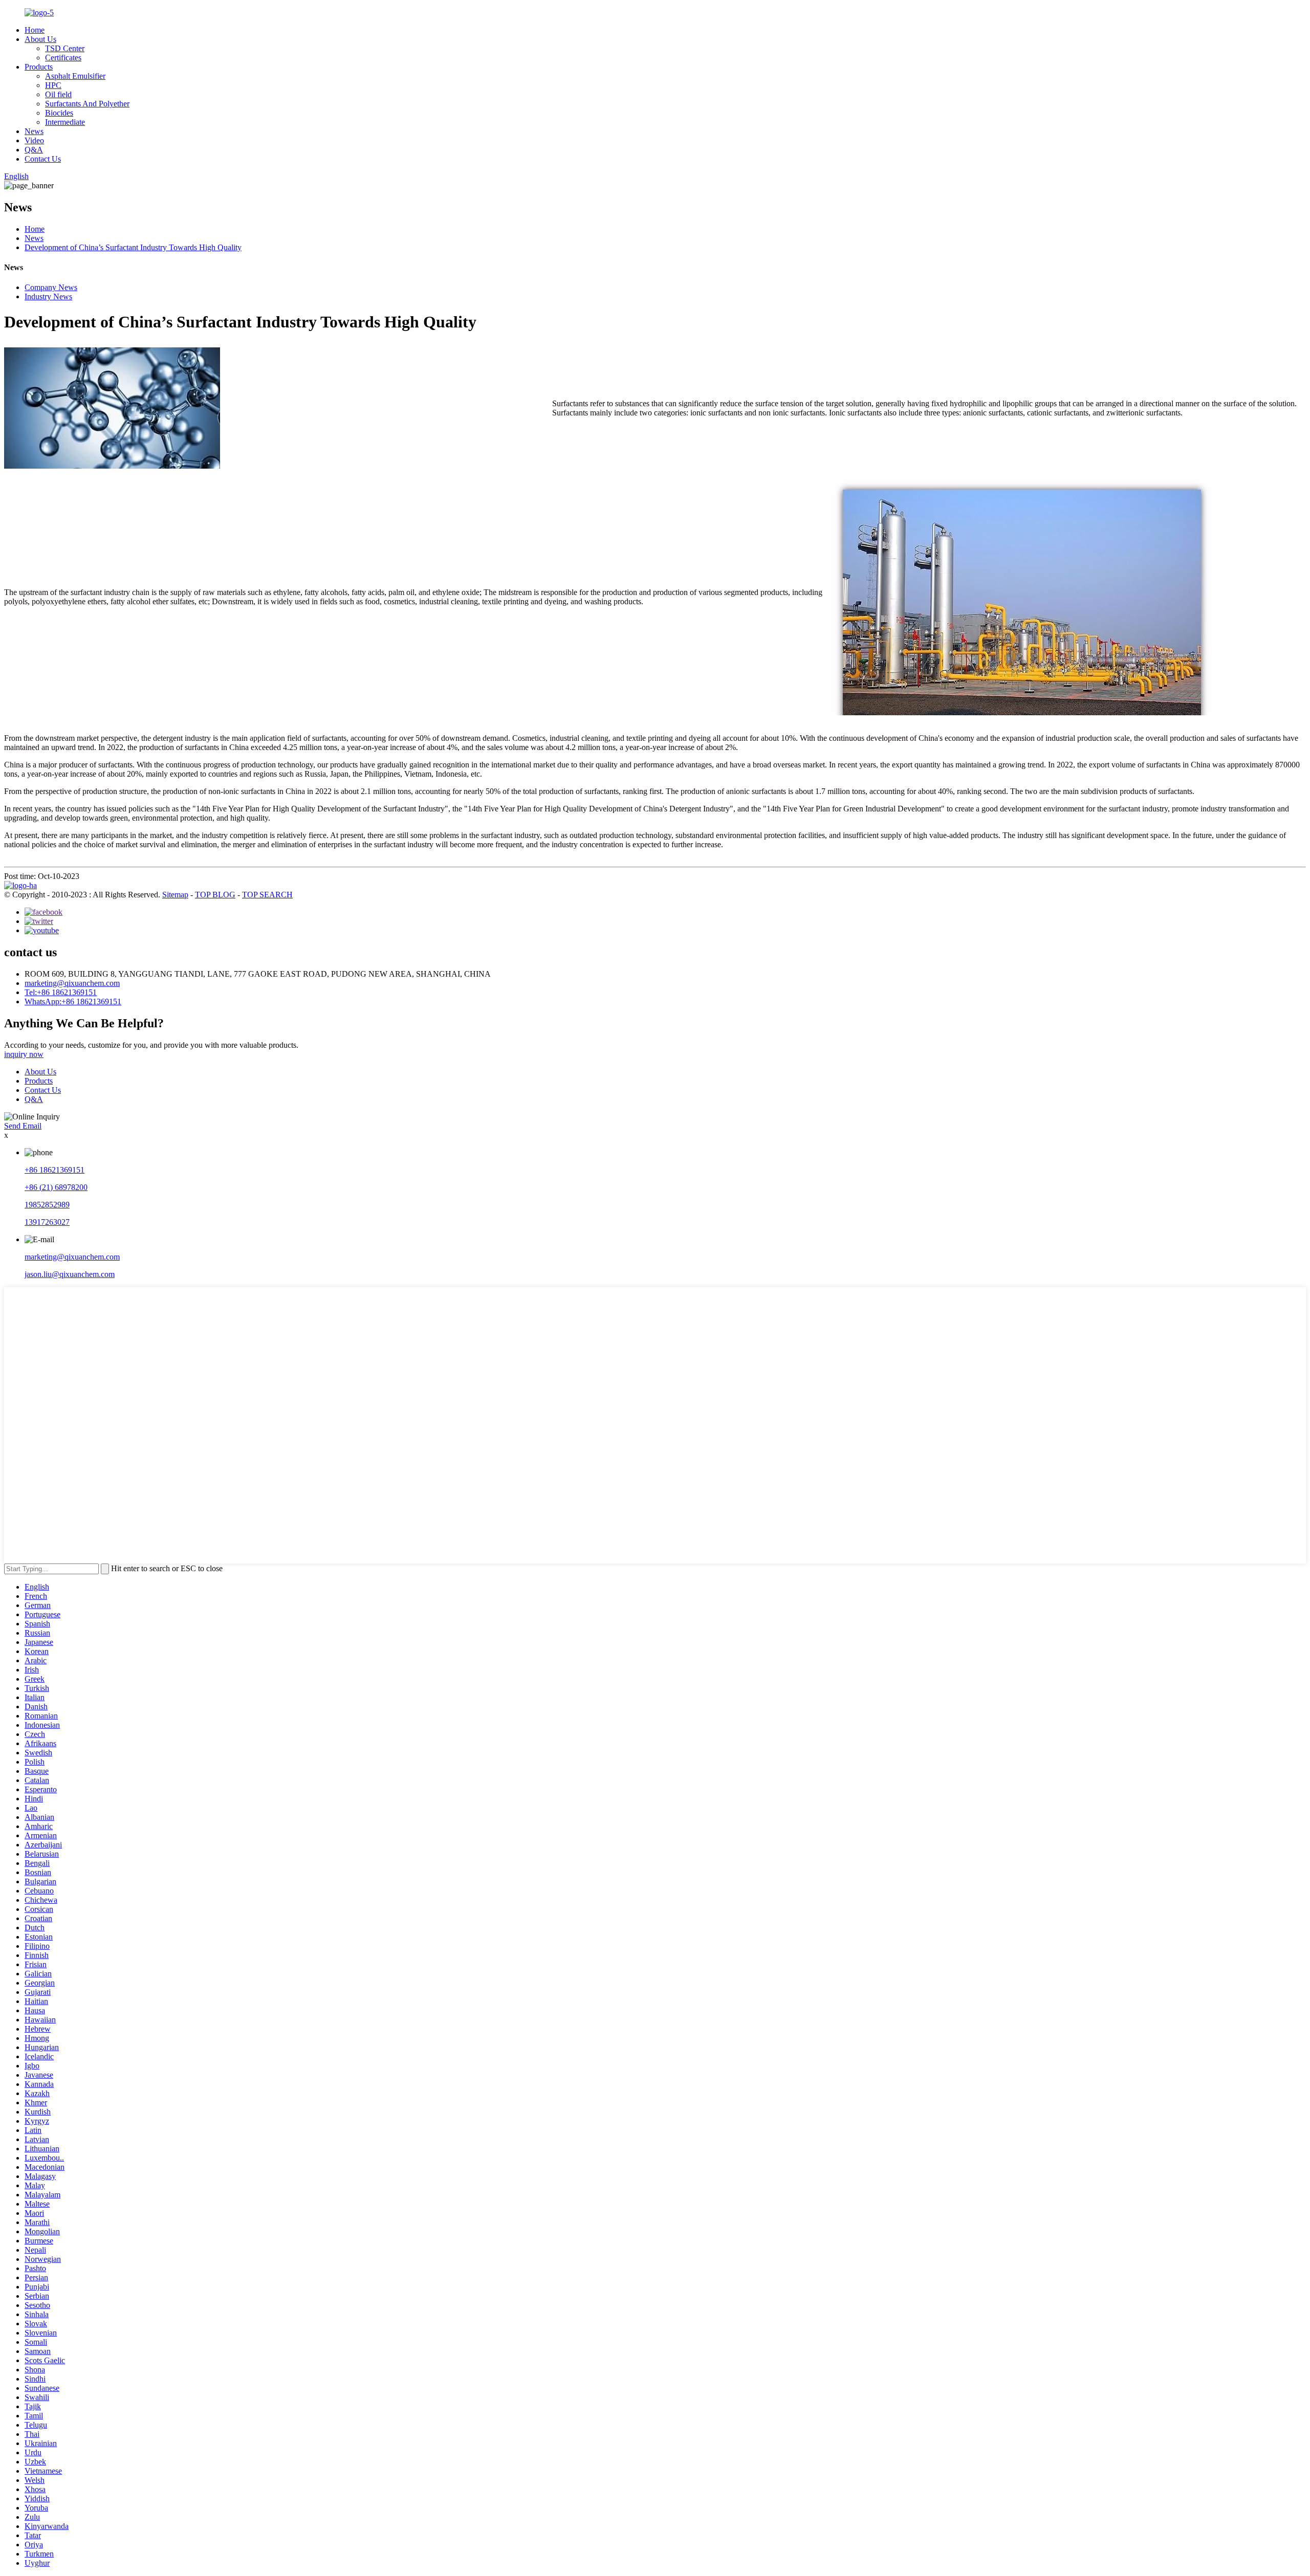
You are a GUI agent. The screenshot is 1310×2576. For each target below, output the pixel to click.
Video (34, 140)
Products (39, 67)
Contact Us (43, 159)
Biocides (59, 113)
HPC (53, 85)
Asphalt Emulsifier (75, 76)
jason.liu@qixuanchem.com (70, 1274)
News (34, 131)
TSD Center (65, 48)
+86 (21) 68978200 (56, 1187)
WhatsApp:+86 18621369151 (73, 1001)
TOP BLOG (215, 895)
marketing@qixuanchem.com (72, 983)
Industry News (48, 296)
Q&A (34, 150)
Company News (51, 287)
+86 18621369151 (54, 1170)
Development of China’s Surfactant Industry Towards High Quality (133, 247)
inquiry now (24, 1054)
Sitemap (175, 895)
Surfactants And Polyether (87, 104)
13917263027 (47, 1222)
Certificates (63, 58)
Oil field (58, 94)
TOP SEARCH (267, 895)
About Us (40, 39)
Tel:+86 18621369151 (61, 992)
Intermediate (65, 122)
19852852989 (47, 1205)
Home (35, 30)
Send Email (23, 1126)
